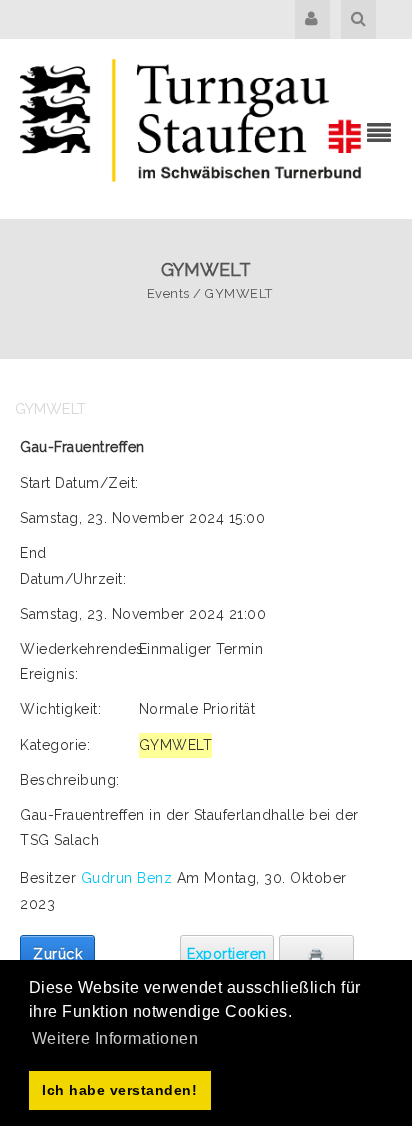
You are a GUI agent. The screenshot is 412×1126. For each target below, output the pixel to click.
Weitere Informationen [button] (115, 1038)
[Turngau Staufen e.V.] (191, 127)
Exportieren (227, 954)
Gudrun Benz (129, 878)
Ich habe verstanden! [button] (119, 1090)
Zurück (57, 954)
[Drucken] (316, 954)
